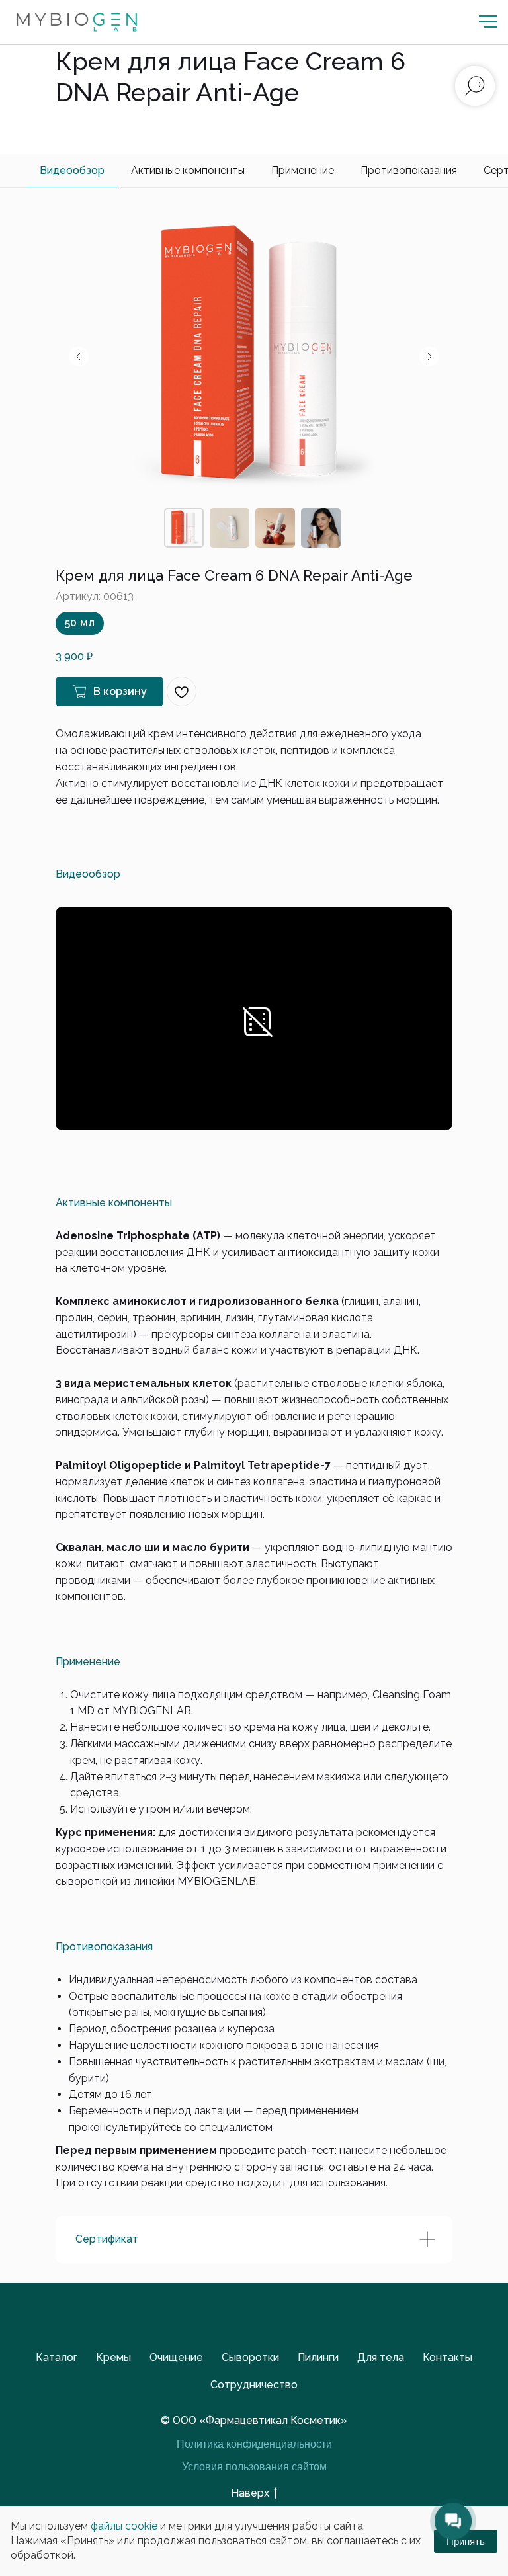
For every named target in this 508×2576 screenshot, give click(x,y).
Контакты (447, 2357)
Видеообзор (72, 170)
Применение (303, 170)
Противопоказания (409, 170)
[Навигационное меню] (488, 22)
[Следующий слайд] (429, 356)
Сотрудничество (254, 2385)
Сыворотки (250, 2357)
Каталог (57, 2357)
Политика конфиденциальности (254, 2444)
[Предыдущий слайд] (79, 356)
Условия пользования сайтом (254, 2467)
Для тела (381, 2357)
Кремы (113, 2357)
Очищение (176, 2357)
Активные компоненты (188, 170)
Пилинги (318, 2357)
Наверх (250, 2493)
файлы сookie (124, 2526)
